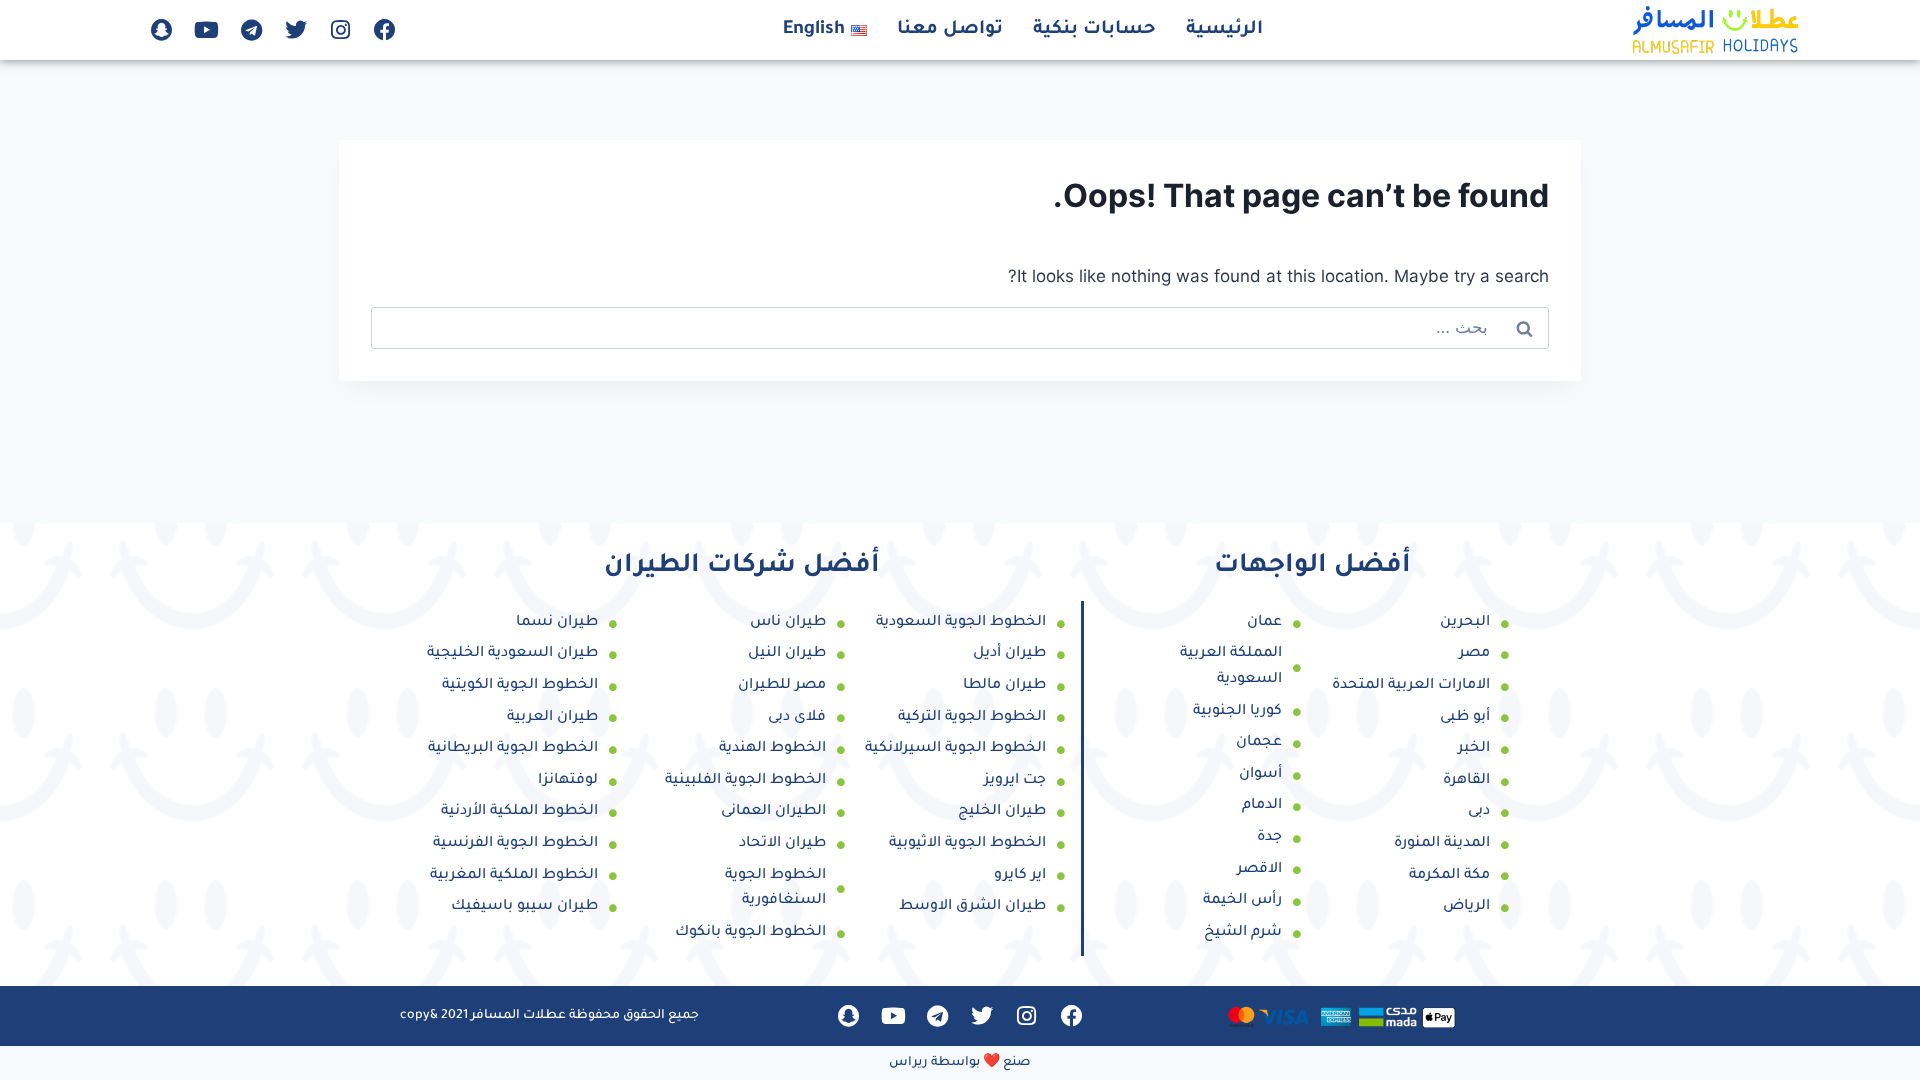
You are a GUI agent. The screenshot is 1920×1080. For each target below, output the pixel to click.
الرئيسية (1224, 30)
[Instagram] (340, 30)
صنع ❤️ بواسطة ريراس (960, 1063)
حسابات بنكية (1094, 30)
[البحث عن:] (960, 327)
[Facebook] (385, 30)
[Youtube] (207, 30)
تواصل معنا (950, 30)
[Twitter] (296, 30)
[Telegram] (251, 30)
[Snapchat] (162, 30)
